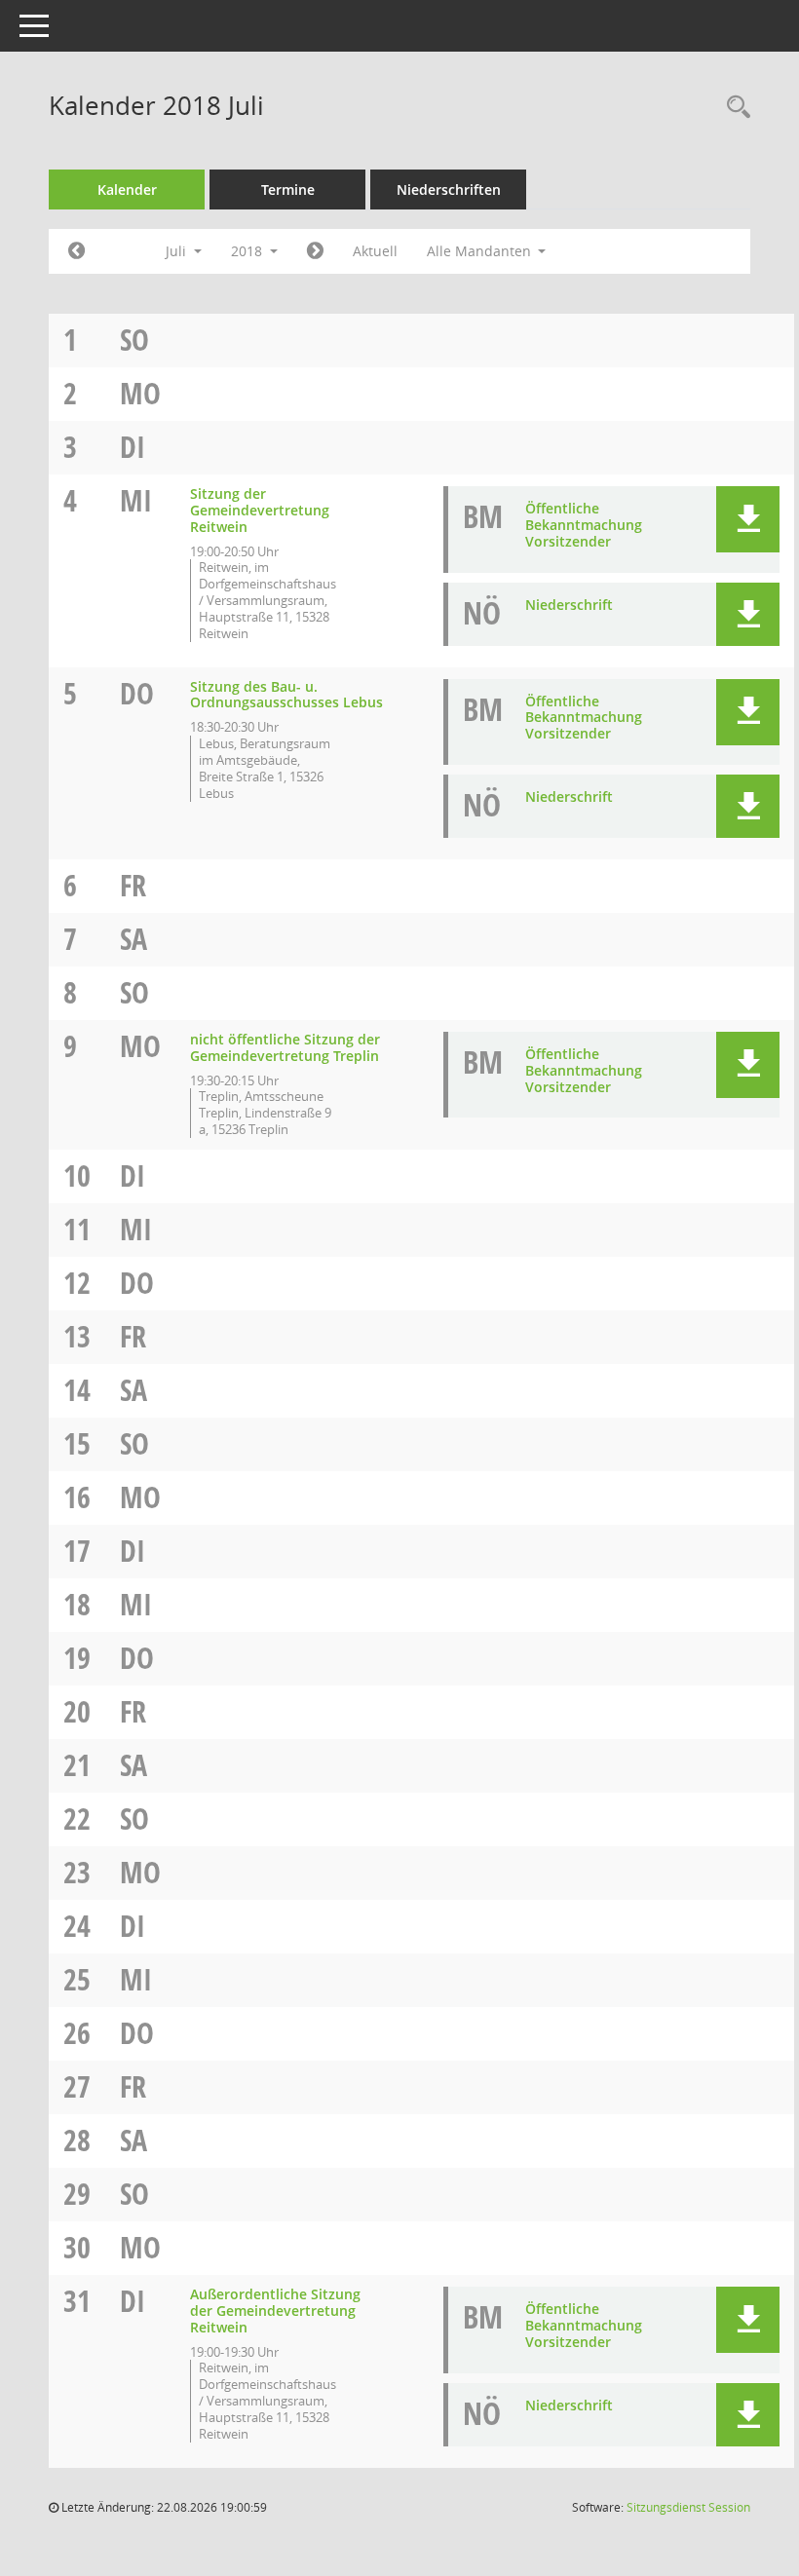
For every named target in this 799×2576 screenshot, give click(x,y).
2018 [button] (248, 251)
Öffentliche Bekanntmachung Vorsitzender (584, 525)
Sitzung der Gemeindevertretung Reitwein (260, 510)
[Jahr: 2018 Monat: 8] (315, 251)
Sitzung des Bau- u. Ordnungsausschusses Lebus (286, 695)
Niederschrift (569, 605)
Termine (288, 189)
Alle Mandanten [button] (481, 251)
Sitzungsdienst (688, 2507)
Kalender (127, 189)
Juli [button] (178, 251)
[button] (748, 519)
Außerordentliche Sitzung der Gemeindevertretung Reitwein (275, 2311)
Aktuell (375, 251)
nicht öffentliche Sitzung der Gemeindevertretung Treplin (285, 1047)
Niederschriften (449, 189)
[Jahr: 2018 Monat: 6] (76, 251)
